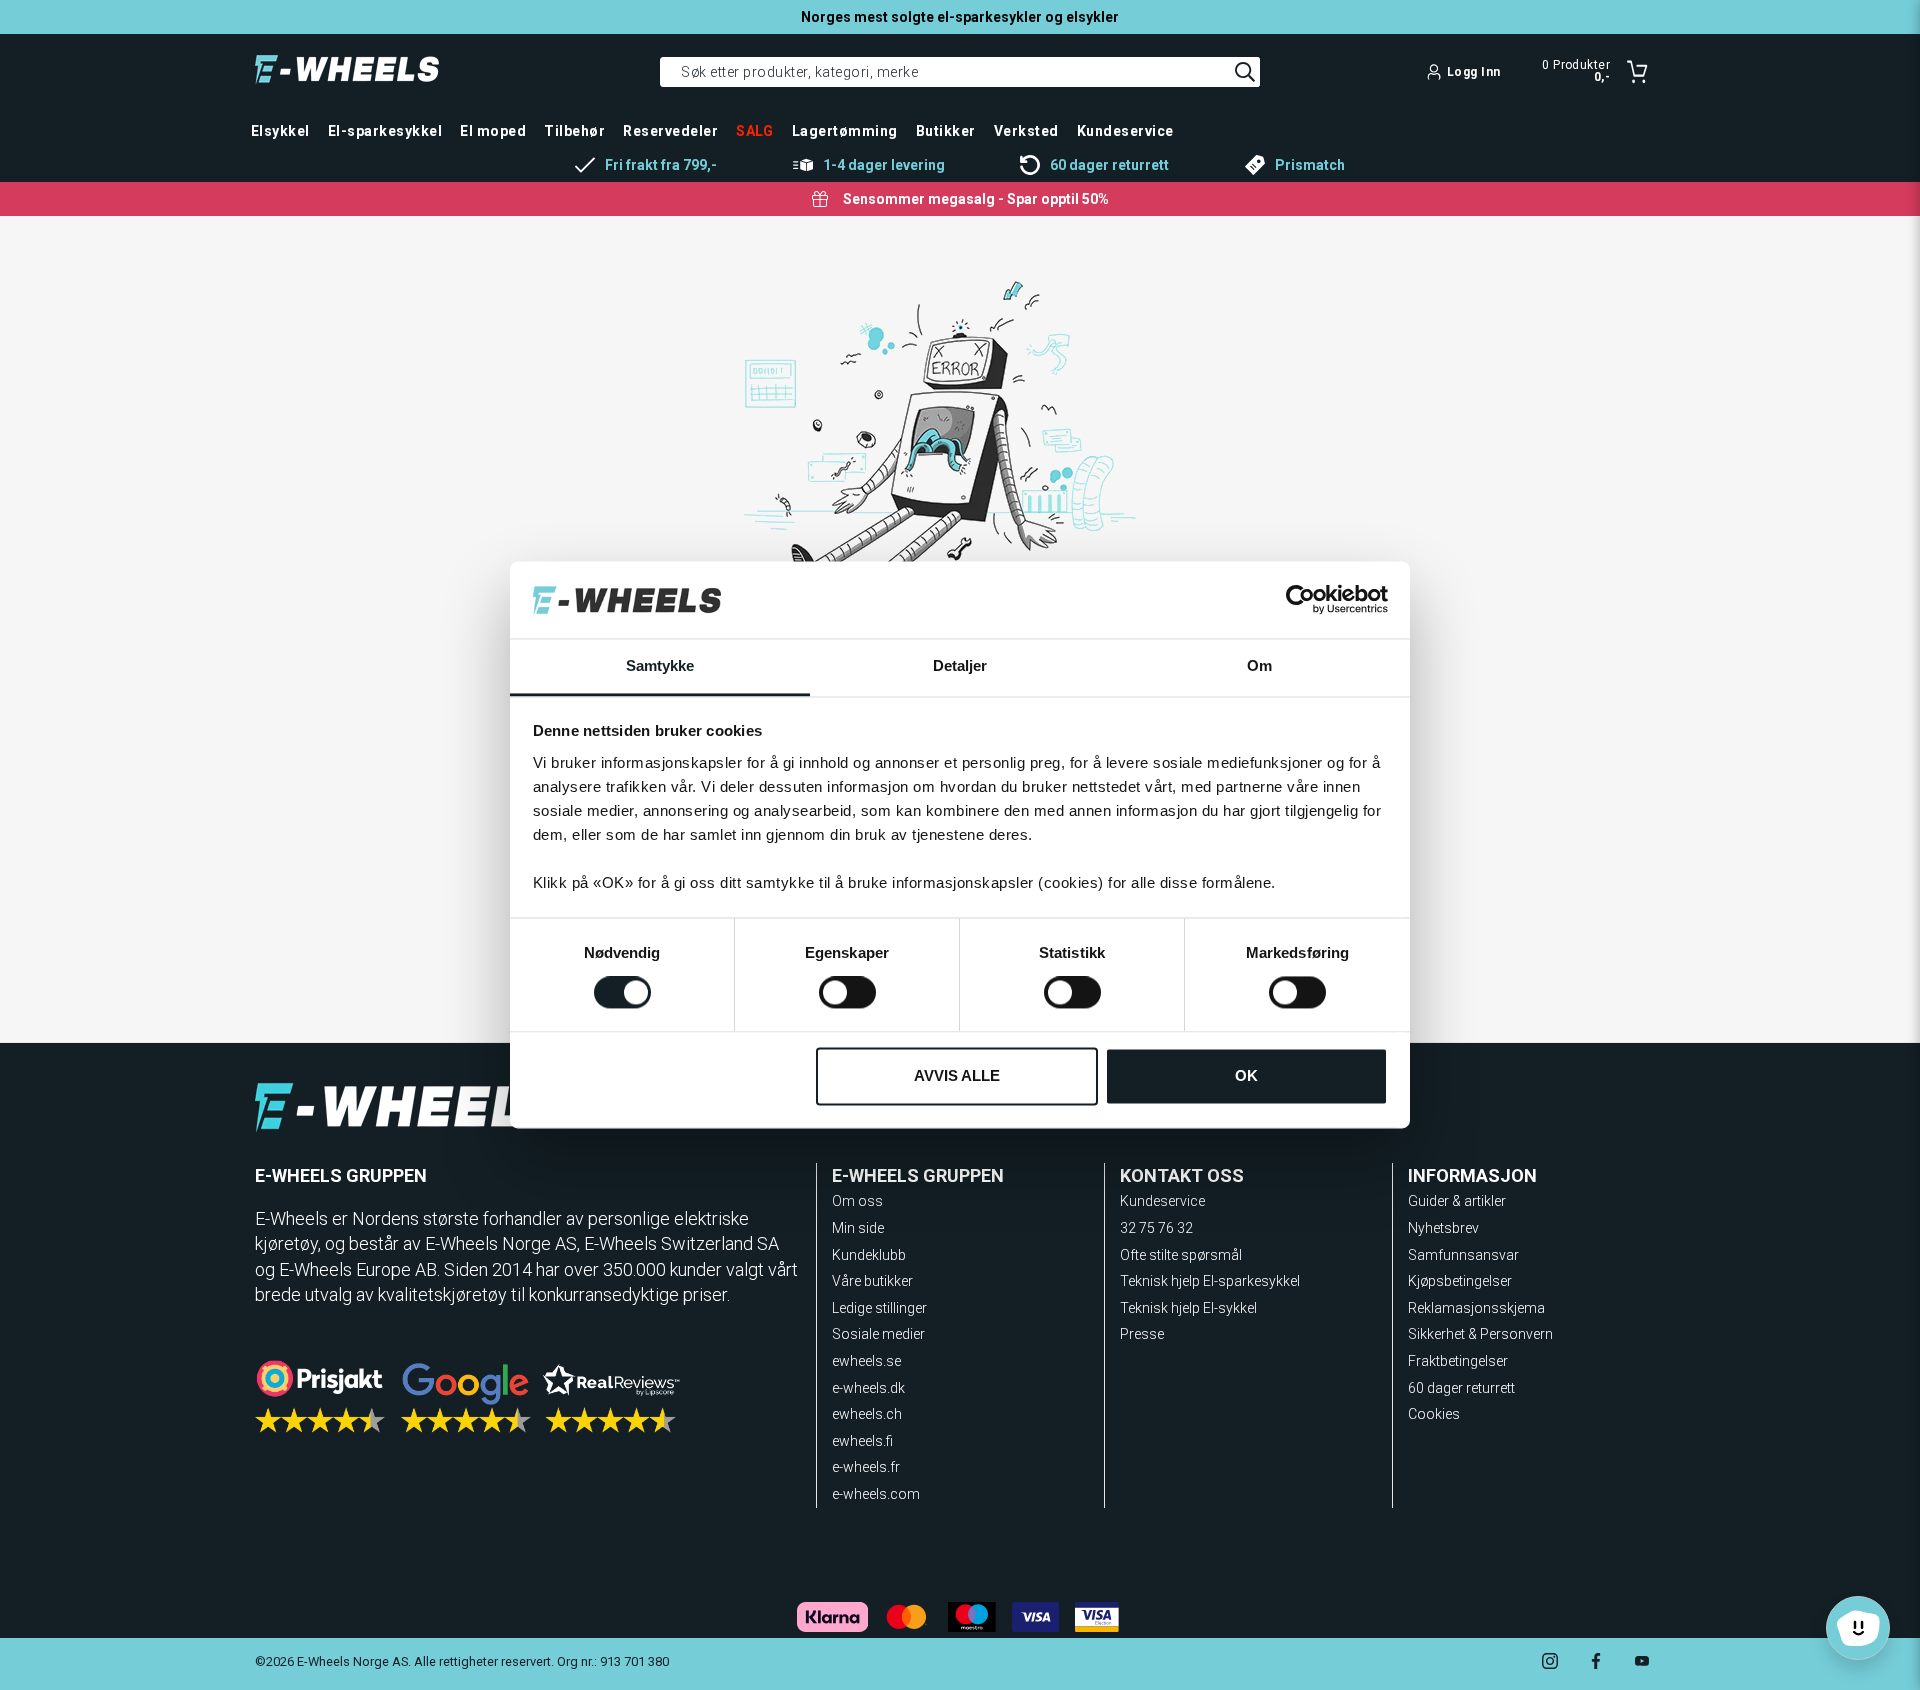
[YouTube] (1642, 1663)
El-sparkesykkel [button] (385, 131)
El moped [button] (493, 131)
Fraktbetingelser (1458, 1361)
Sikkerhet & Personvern (1480, 1334)
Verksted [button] (1026, 131)
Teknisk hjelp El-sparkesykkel (1210, 1281)
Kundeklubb (869, 1255)
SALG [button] (755, 131)
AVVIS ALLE (957, 1075)
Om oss (857, 1201)
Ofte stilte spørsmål (1181, 1255)
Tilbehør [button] (574, 131)
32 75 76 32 (1156, 1228)
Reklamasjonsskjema (1476, 1308)
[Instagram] (1550, 1663)
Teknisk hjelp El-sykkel (1188, 1308)
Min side (858, 1228)
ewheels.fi (862, 1441)
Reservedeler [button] (670, 131)
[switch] (847, 993)
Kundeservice (1162, 1201)
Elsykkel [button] (280, 131)
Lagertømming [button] (845, 131)
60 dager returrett (1461, 1388)
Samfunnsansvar (1463, 1255)
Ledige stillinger (879, 1308)
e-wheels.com (876, 1494)
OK (1246, 1075)
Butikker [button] (946, 131)
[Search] (1245, 72)
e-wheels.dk (868, 1388)
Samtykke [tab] (660, 665)
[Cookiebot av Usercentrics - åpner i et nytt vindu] (1300, 600)
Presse (1142, 1334)
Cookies (1434, 1414)
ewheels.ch (867, 1414)
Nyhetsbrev (1443, 1228)
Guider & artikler (1457, 1201)
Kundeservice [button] (1125, 131)
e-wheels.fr (866, 1467)
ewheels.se (866, 1361)
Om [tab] (1259, 665)
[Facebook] (1596, 1663)
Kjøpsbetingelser (1460, 1281)
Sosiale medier (878, 1334)
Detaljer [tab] (960, 665)
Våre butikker (872, 1281)
